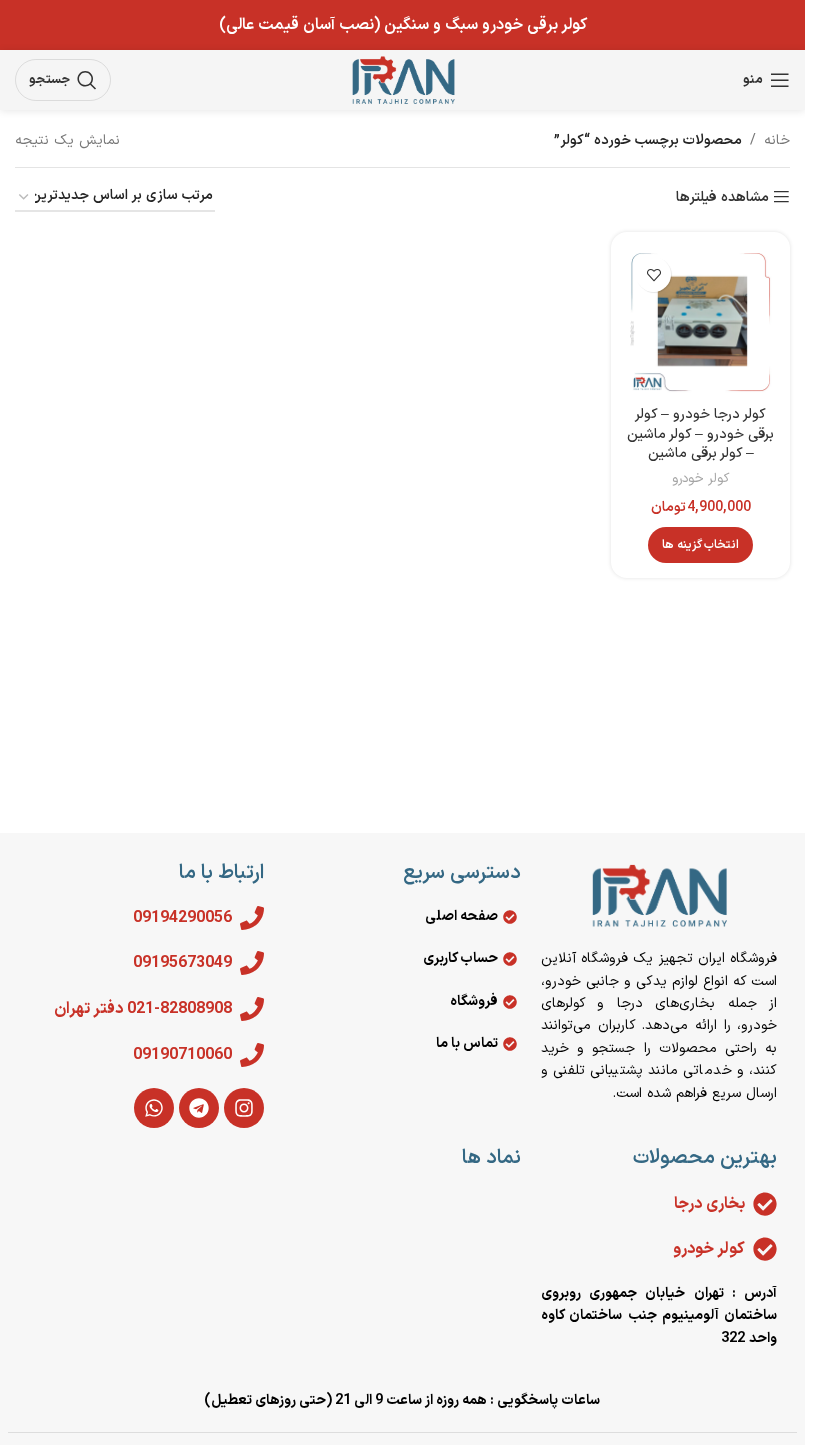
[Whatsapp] (154, 1108)
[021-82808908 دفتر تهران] (252, 1009)
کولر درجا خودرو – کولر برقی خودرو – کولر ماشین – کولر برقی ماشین (700, 434)
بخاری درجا (709, 1204)
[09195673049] (252, 963)
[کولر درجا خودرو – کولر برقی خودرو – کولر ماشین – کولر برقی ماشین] (700, 321)
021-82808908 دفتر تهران (143, 1009)
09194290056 (182, 918)
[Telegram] (199, 1108)
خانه (777, 140)
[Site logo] (403, 79)
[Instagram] (244, 1108)
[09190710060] (252, 1055)
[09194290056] (252, 918)
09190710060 (182, 1055)
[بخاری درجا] (765, 1204)
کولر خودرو (700, 479)
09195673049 (182, 963)
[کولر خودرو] (765, 1249)
